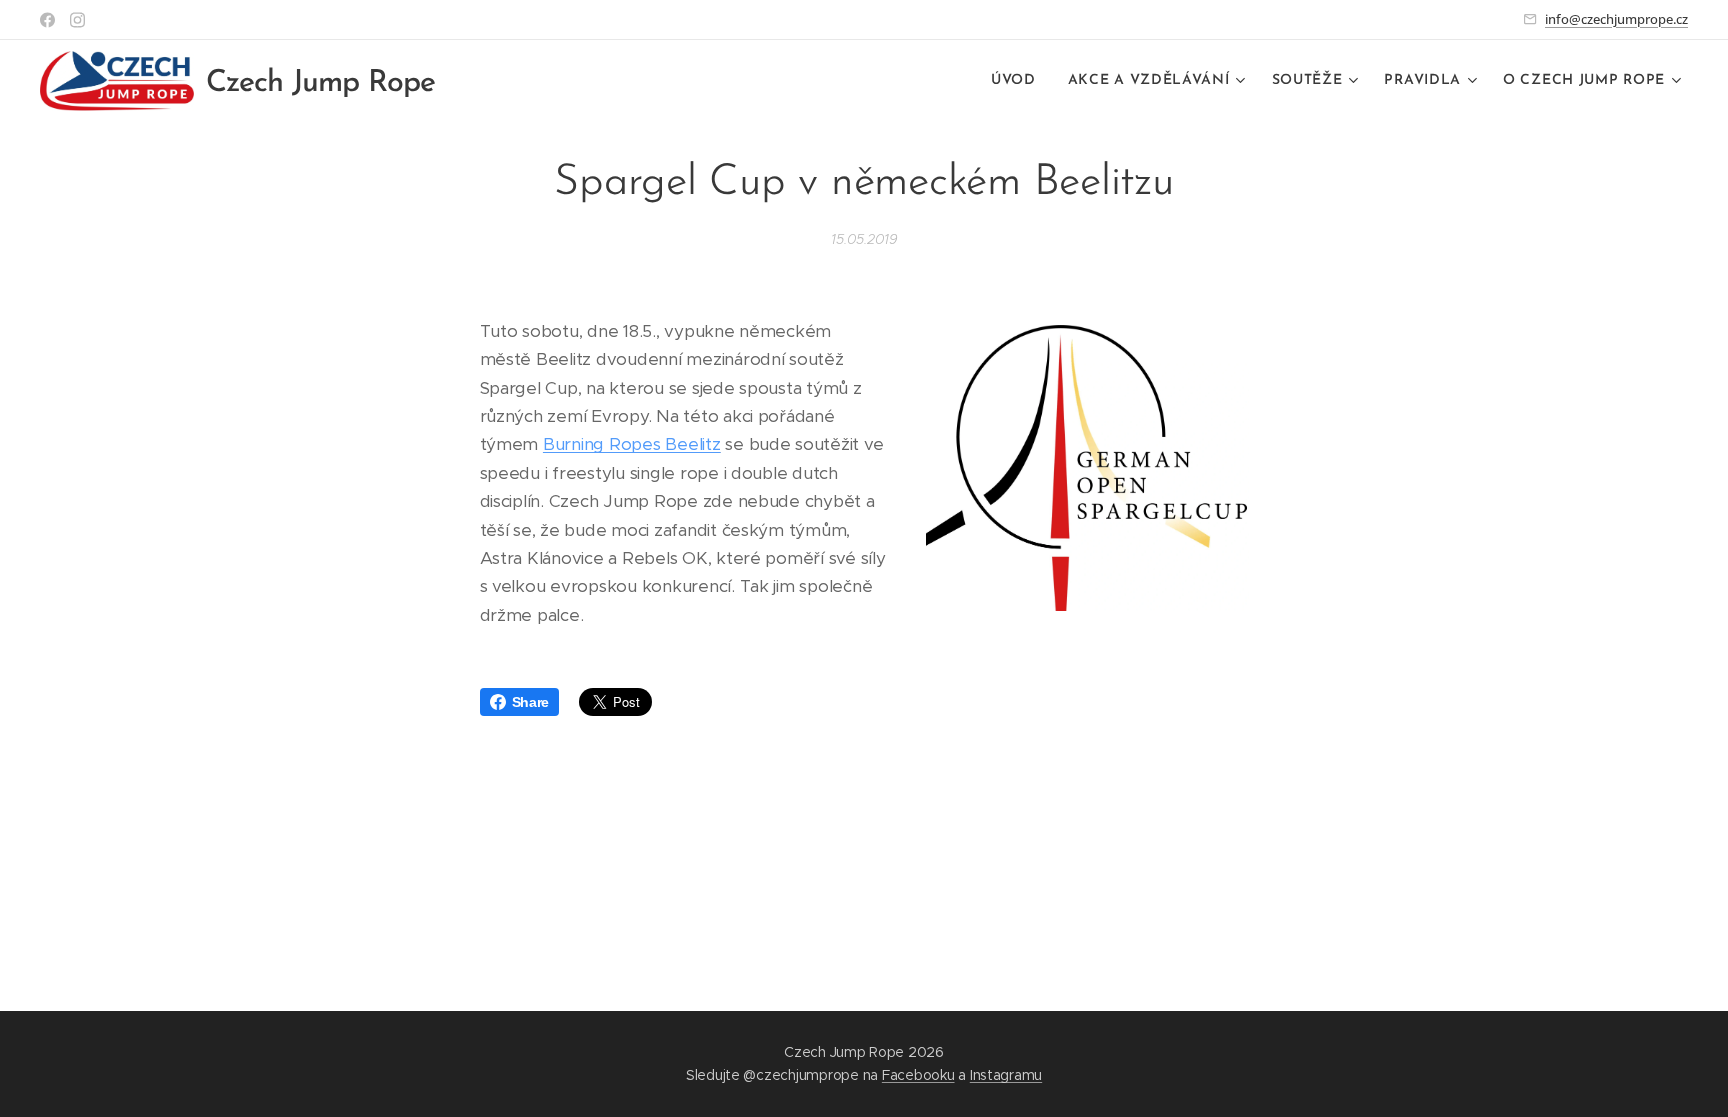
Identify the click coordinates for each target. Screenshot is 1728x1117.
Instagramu (1006, 1075)
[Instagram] (77, 20)
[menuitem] (1019, 81)
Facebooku (918, 1075)
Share (531, 702)
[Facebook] (47, 20)
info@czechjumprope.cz (1616, 19)
